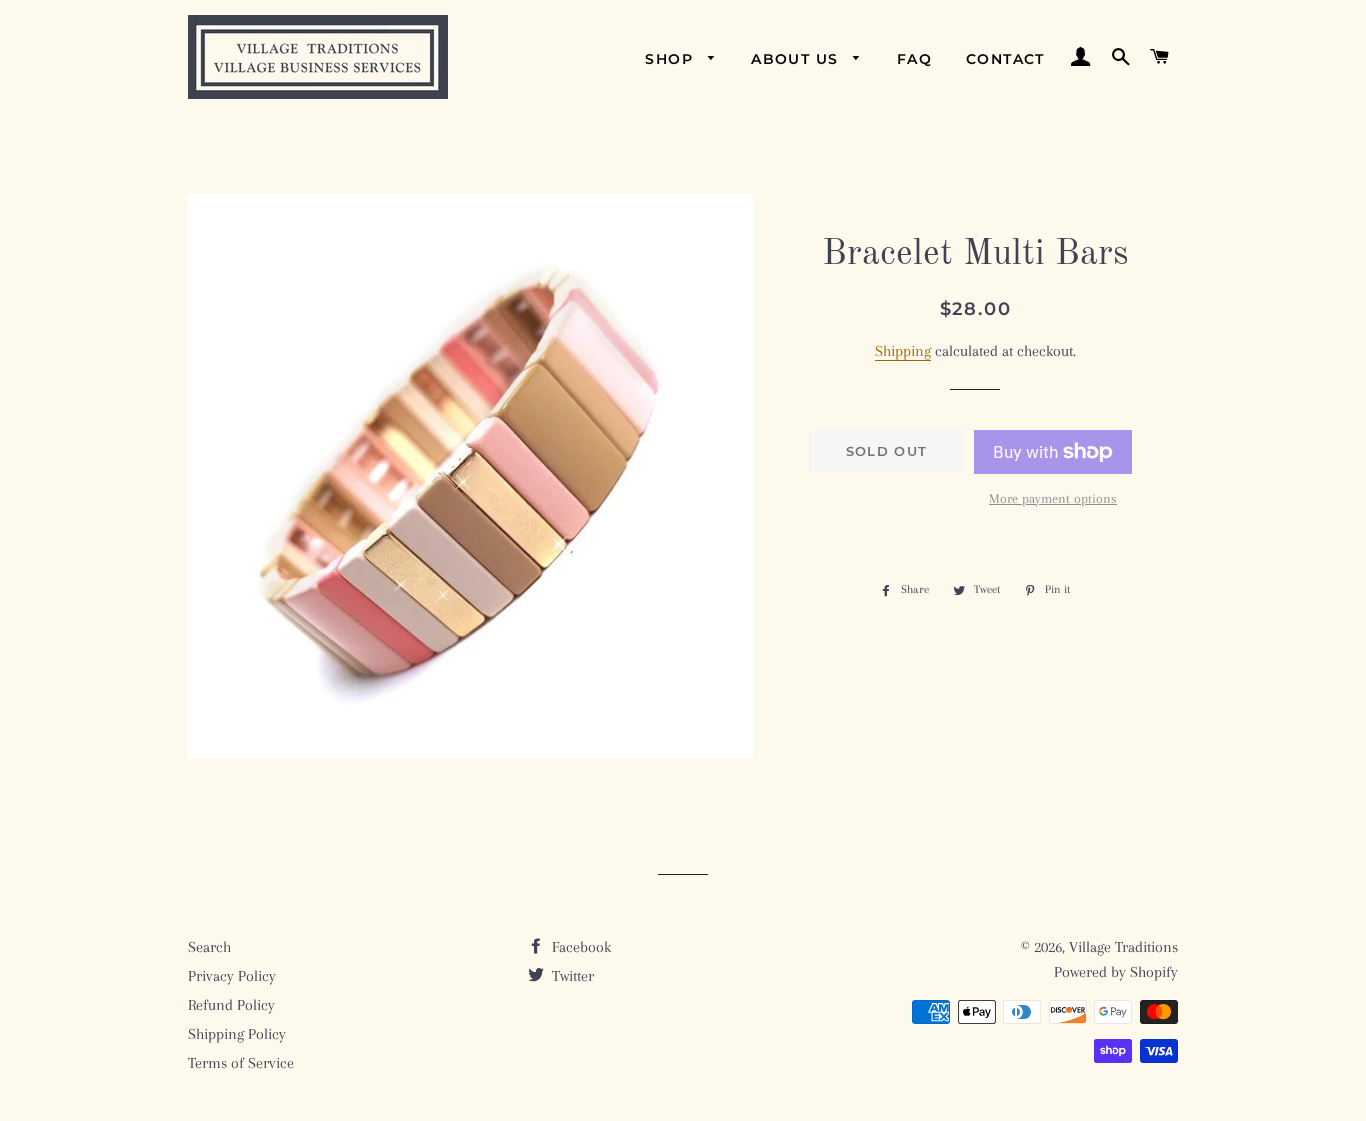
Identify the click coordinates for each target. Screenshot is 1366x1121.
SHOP (671, 59)
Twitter (571, 976)
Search (209, 947)
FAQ (914, 59)
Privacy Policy (232, 976)
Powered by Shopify (1116, 972)
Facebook (579, 947)
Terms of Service (241, 1063)
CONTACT (1005, 59)
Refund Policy (231, 1005)
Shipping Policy (237, 1034)
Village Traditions (1123, 947)
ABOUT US (797, 59)
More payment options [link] (1053, 498)
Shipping (903, 351)
